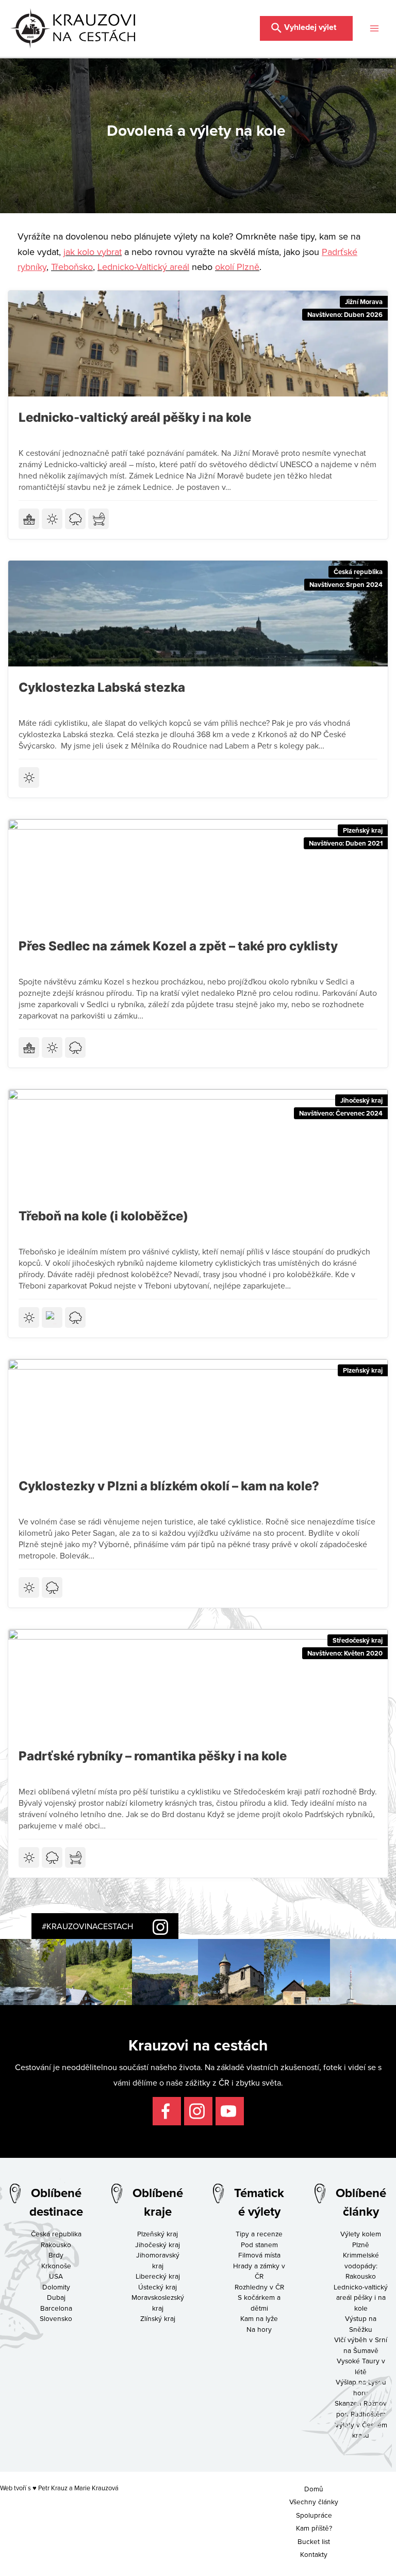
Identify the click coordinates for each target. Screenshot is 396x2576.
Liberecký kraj (158, 2276)
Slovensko (56, 2318)
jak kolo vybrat (93, 252)
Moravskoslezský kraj (158, 2302)
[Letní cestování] (52, 519)
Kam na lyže (259, 2318)
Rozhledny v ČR (259, 2287)
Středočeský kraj (358, 1640)
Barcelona (56, 2308)
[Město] (52, 1317)
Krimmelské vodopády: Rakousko (361, 2265)
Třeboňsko (72, 267)
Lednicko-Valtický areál (143, 267)
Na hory (259, 2329)
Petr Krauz (53, 2488)
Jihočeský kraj (361, 1100)
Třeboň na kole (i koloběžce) (103, 1216)
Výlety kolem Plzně (361, 2239)
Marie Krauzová (96, 2488)
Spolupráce (314, 2514)
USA (56, 2276)
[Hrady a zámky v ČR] (29, 519)
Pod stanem (259, 2244)
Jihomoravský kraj (158, 2260)
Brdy (56, 2255)
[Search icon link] (306, 27)
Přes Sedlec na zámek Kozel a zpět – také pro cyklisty (178, 946)
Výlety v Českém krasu (361, 2430)
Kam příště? (314, 2528)
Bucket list (314, 2541)
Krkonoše (56, 2265)
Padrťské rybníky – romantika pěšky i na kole (153, 1756)
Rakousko (56, 2244)
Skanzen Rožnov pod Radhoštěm (361, 2408)
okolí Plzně (237, 267)
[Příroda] (75, 519)
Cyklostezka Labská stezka (102, 687)
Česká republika (358, 572)
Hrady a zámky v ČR (259, 2271)
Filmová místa (259, 2255)
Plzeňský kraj (363, 830)
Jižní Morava (364, 302)
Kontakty (314, 2554)
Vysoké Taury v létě (361, 2366)
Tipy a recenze (259, 2233)
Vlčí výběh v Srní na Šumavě (361, 2345)
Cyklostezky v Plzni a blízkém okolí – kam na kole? (169, 1486)
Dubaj (56, 2297)
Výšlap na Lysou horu (361, 2387)
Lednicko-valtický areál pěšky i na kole (135, 417)
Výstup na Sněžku (361, 2324)
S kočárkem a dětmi (259, 2302)
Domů (314, 2488)
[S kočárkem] (98, 519)
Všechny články (314, 2501)
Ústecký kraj (158, 2287)
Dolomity (56, 2287)
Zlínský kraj (158, 2318)
